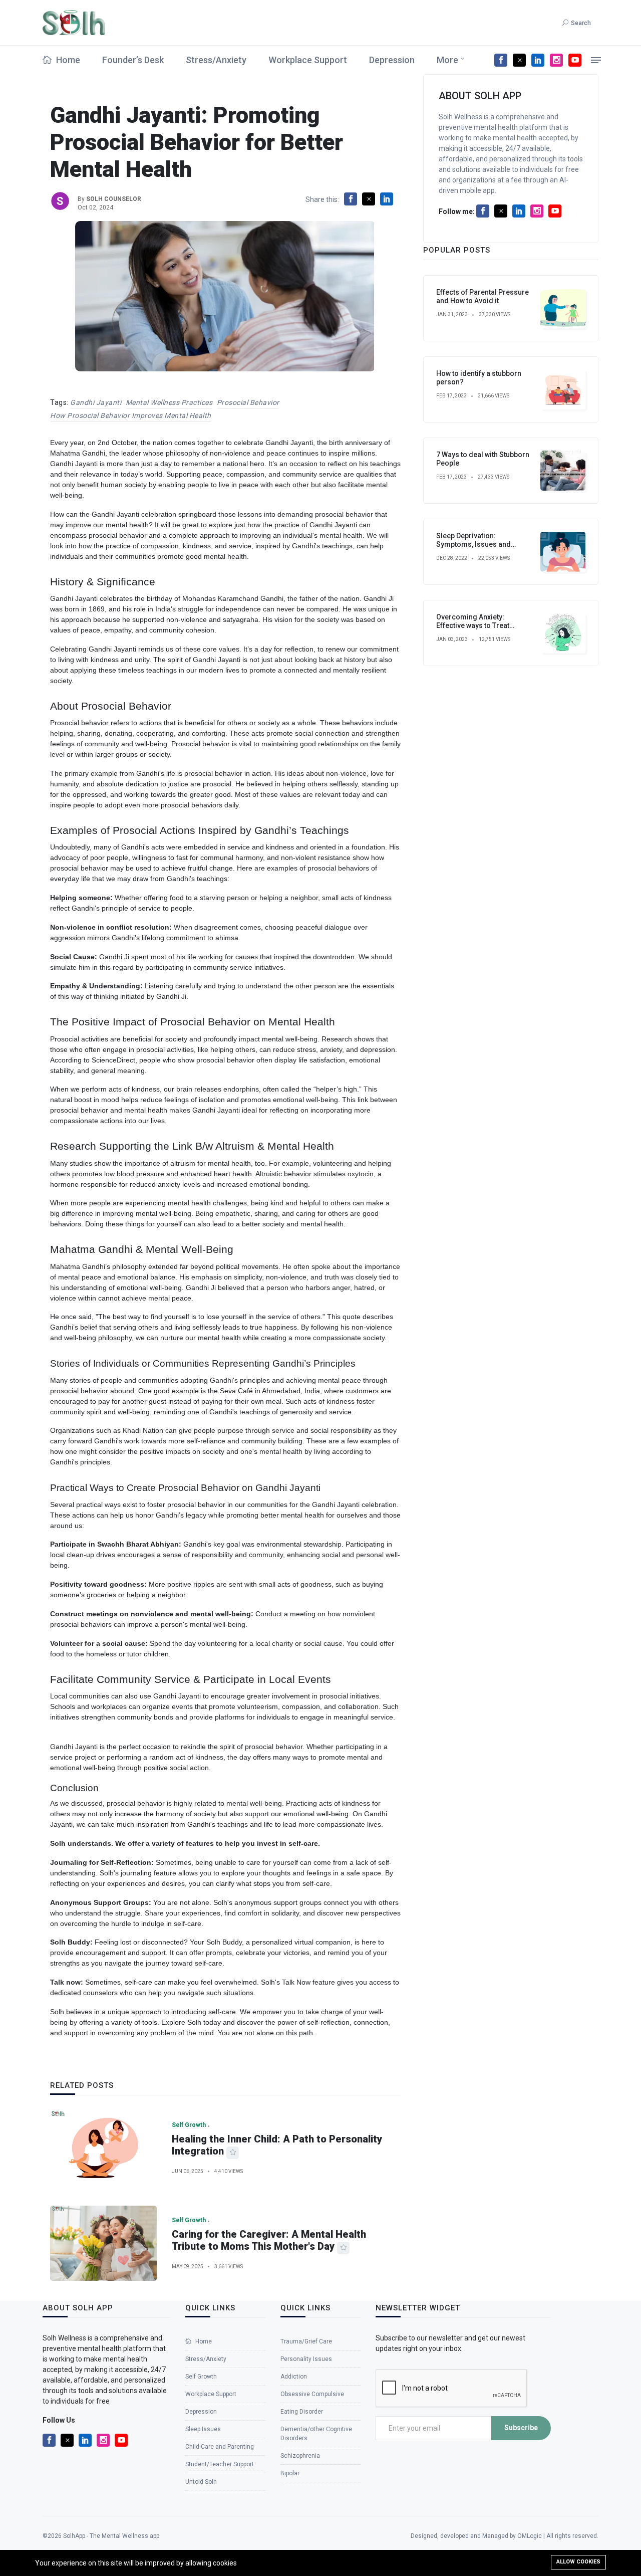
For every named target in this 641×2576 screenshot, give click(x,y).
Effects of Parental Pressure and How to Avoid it (483, 296)
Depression (392, 60)
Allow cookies (578, 2562)
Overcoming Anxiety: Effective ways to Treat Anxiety (473, 625)
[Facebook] (501, 60)
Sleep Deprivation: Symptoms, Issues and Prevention (473, 544)
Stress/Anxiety (216, 60)
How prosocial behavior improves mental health (131, 415)
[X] (519, 60)
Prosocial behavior (248, 402)
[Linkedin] (538, 60)
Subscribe (521, 2428)
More (447, 60)
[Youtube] (575, 60)
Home (67, 60)
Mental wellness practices (169, 402)
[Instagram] (556, 60)
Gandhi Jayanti (96, 402)
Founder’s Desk (133, 60)
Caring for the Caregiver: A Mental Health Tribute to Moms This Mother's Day (269, 2240)
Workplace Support (308, 60)
